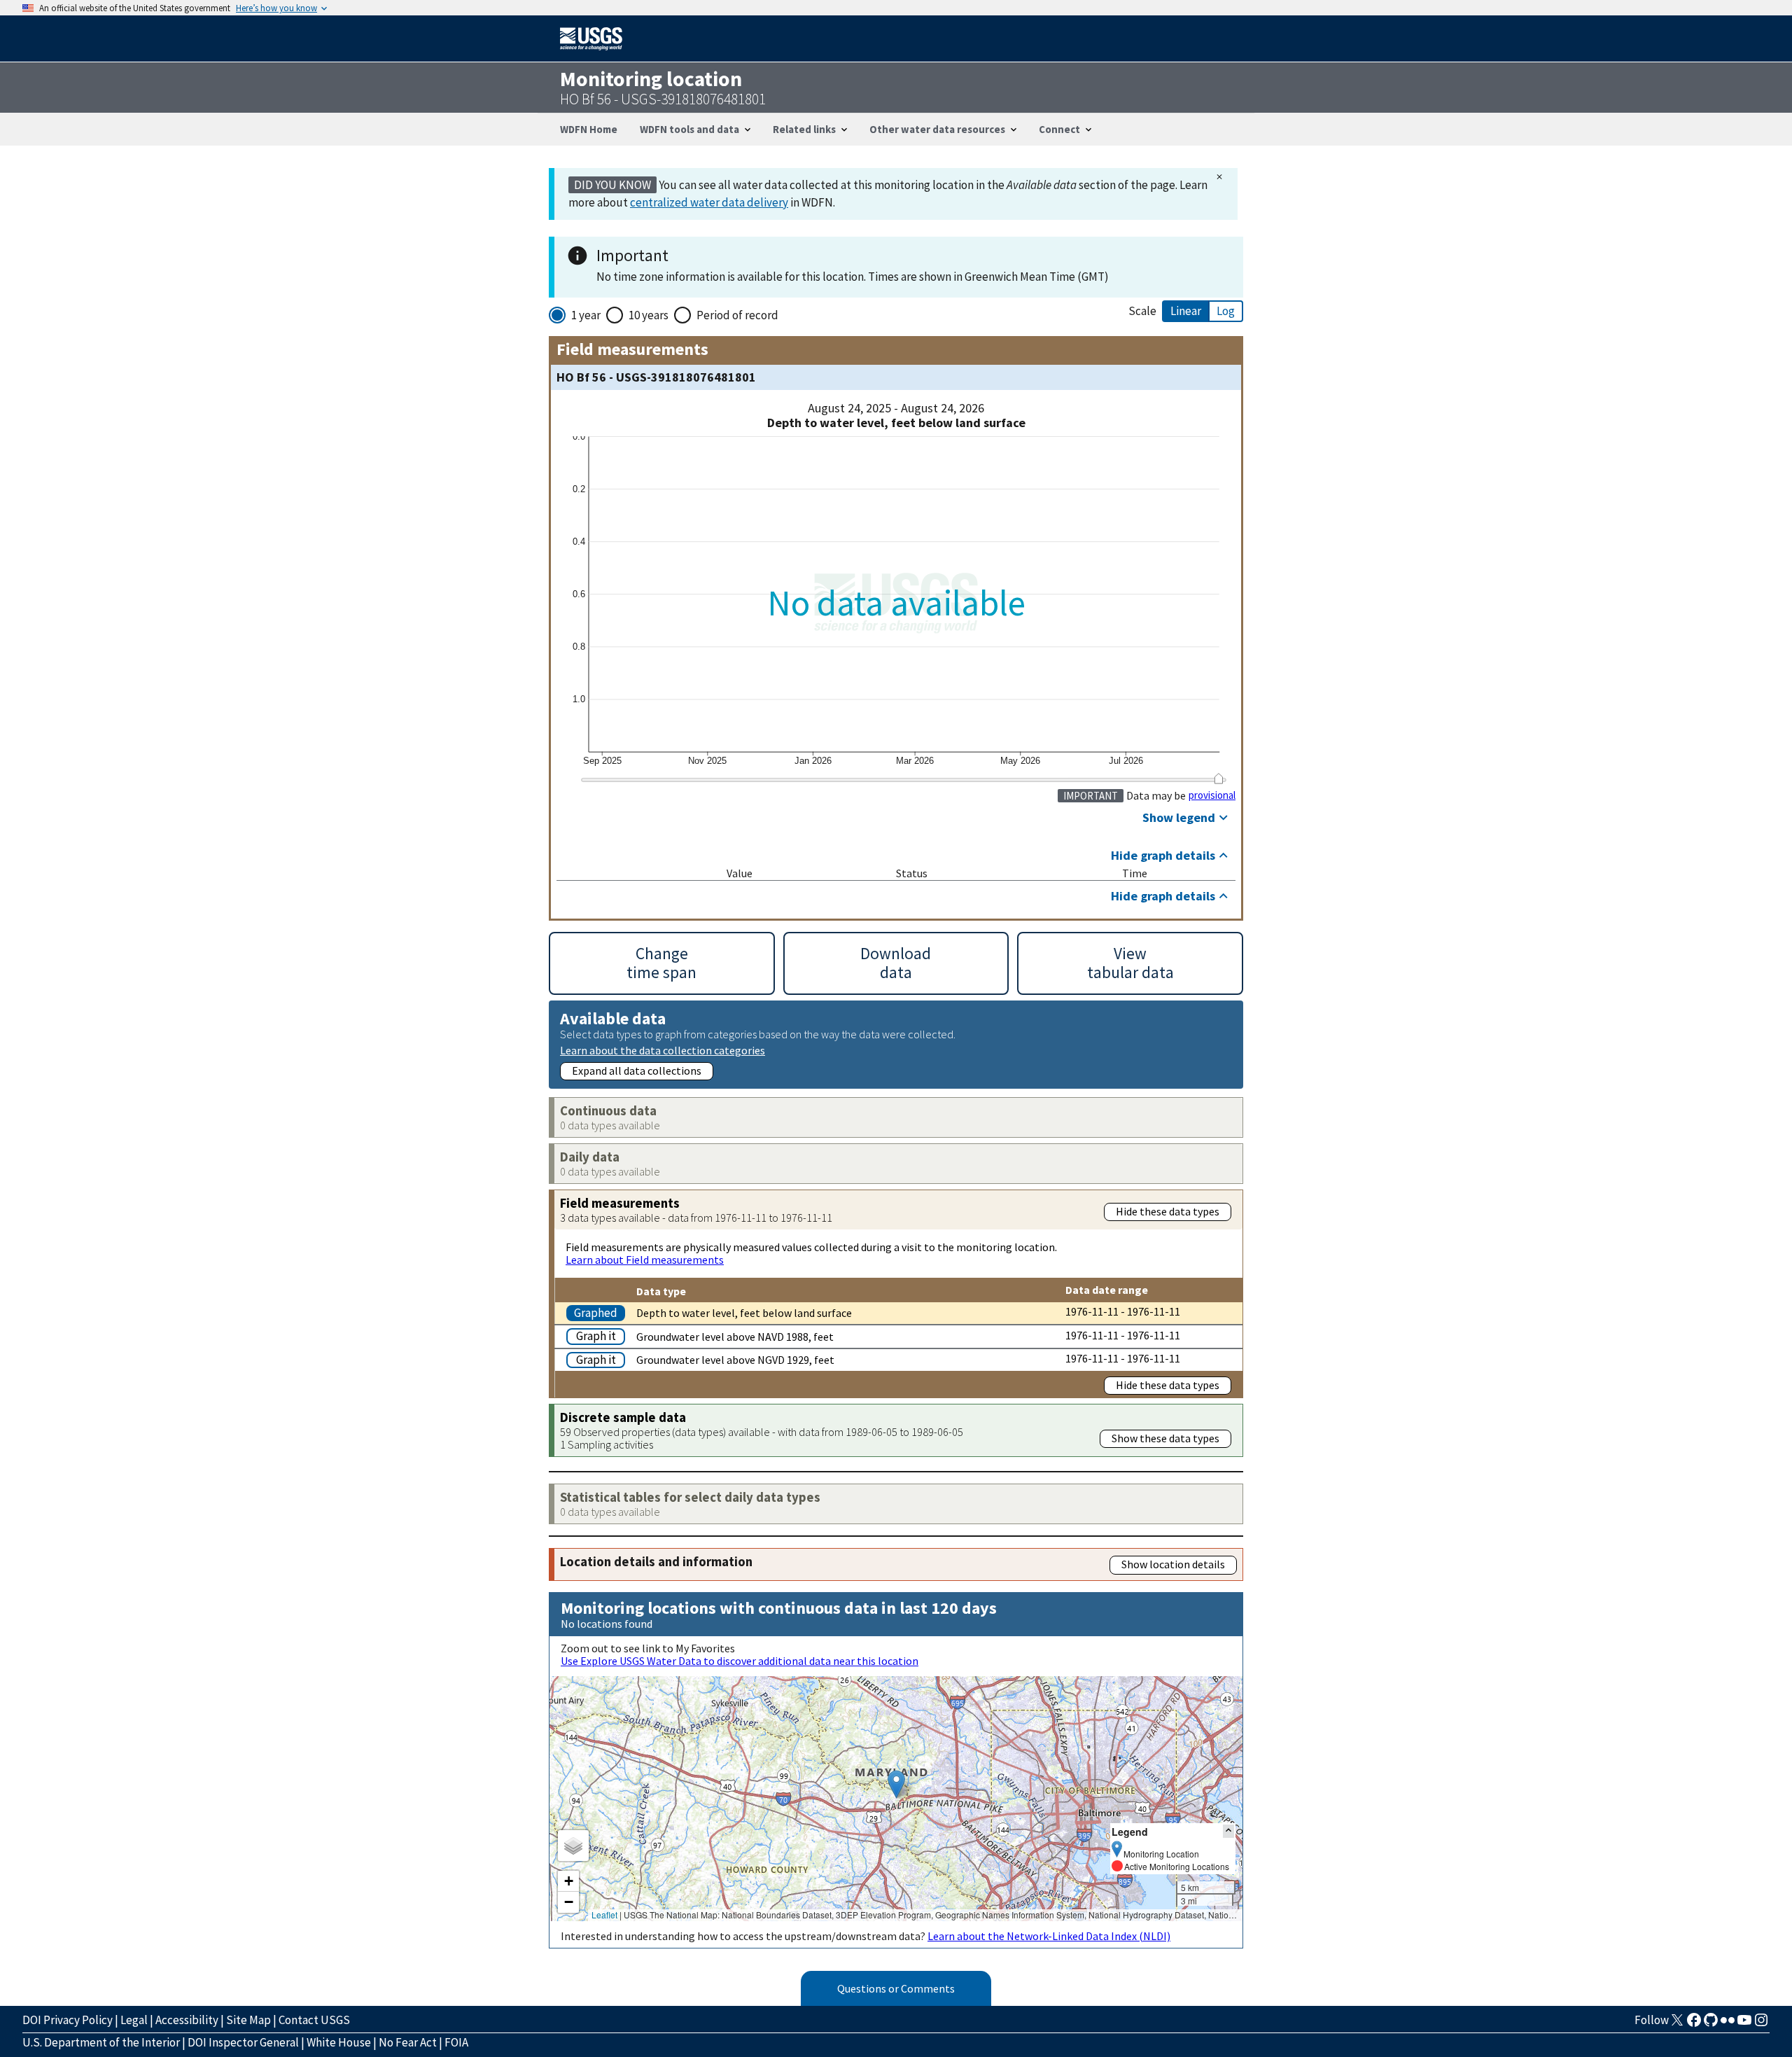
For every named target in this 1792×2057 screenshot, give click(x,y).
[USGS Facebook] (1694, 2024)
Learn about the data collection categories (663, 1050)
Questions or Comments (896, 1988)
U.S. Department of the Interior (101, 2042)
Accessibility (187, 2020)
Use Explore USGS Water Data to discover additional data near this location (740, 1661)
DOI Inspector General (243, 2042)
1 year (586, 315)
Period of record (737, 315)
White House (339, 2042)
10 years (649, 315)
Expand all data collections (637, 1071)
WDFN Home (589, 129)
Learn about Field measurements (645, 1260)
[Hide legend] (1228, 1831)
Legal (134, 2020)
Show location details (1173, 1564)
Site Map (248, 2020)
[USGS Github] (1711, 2024)
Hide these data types (1168, 1211)
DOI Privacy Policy (68, 2020)
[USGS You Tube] (1744, 2024)
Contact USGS (314, 2020)
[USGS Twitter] (1677, 2024)
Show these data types (1165, 1438)
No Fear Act (408, 2042)
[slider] (1218, 779)
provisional (1212, 795)
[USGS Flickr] (1728, 2024)
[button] (896, 1784)
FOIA (456, 2042)
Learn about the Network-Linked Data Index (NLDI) (1049, 1936)
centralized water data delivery (709, 202)
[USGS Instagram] (1761, 2024)
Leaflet (604, 1915)
